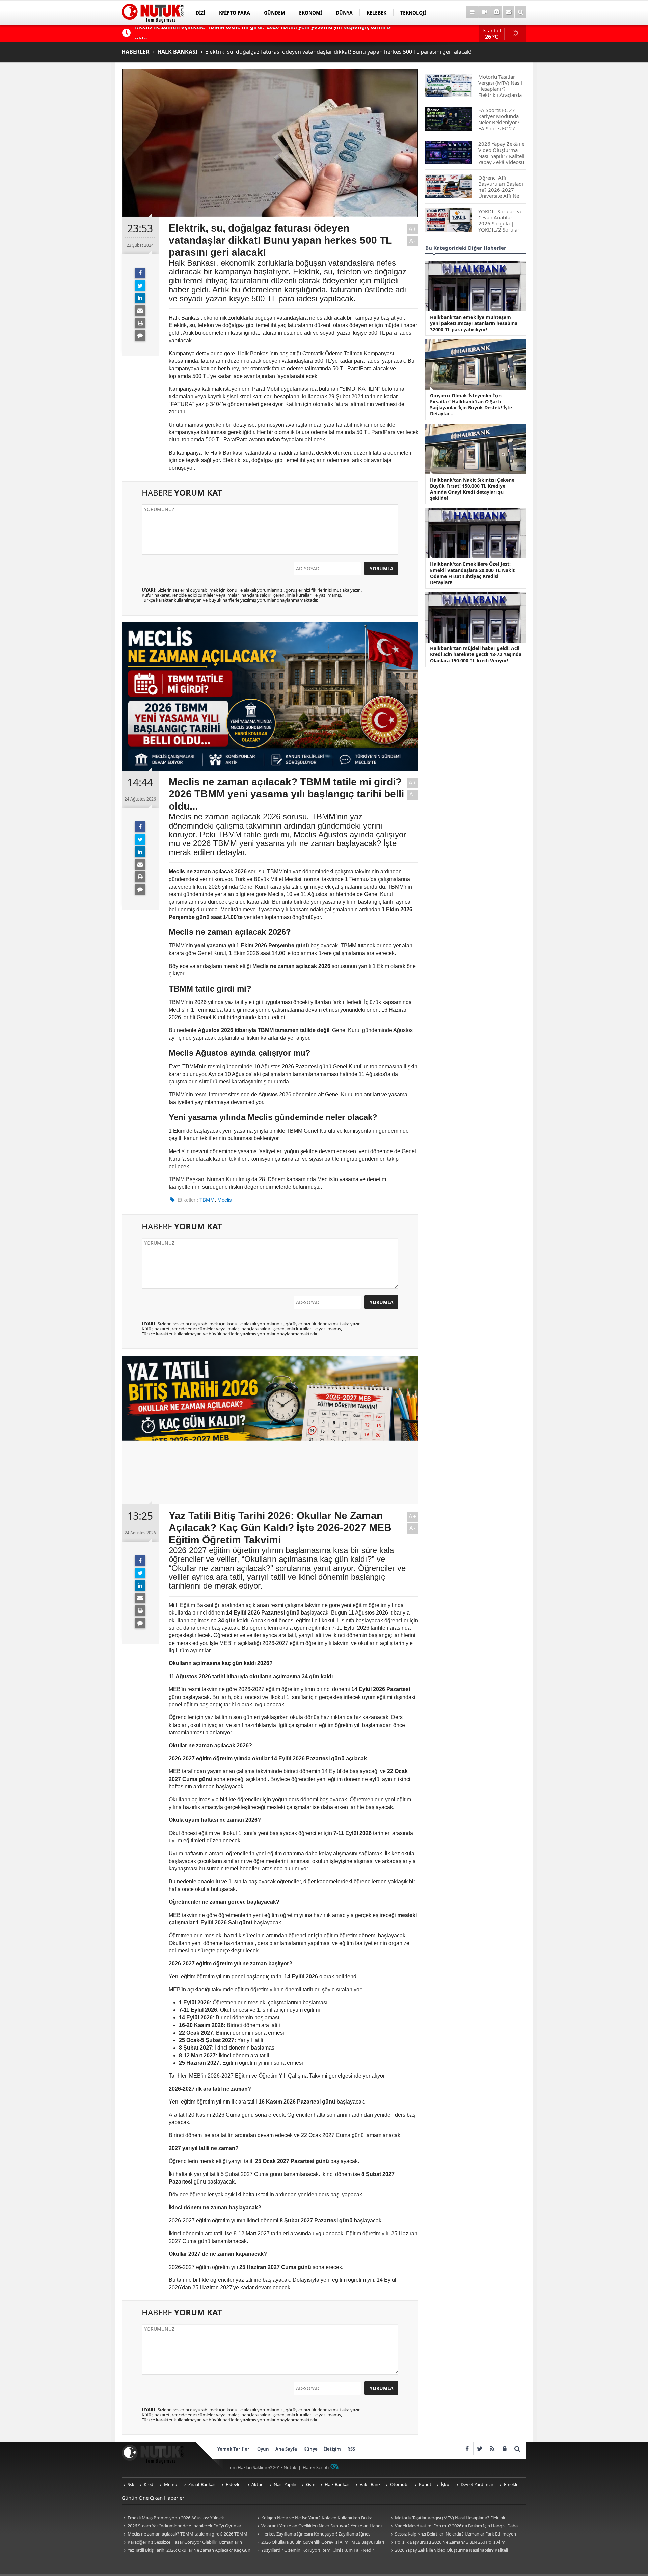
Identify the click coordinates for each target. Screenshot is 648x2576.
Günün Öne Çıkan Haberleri (154, 2498)
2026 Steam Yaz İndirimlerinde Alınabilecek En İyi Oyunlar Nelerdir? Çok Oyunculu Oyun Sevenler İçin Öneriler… (181, 2526)
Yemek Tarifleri (234, 2449)
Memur (171, 2484)
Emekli (510, 2484)
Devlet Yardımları (478, 2484)
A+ (413, 229)
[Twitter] (140, 286)
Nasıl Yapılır (285, 2484)
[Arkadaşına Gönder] (140, 310)
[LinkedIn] (140, 298)
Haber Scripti (316, 2467)
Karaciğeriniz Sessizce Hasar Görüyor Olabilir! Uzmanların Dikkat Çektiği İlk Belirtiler (182, 2542)
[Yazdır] (140, 323)
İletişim (332, 2449)
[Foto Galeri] (496, 12)
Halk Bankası (337, 2484)
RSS (351, 2449)
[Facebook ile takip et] (467, 2449)
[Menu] (472, 12)
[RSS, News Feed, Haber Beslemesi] (492, 2449)
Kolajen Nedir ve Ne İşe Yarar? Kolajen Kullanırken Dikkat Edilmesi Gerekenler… (315, 2518)
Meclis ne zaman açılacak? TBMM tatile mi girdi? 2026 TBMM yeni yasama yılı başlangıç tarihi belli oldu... (184, 2534)
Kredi (149, 2484)
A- (413, 241)
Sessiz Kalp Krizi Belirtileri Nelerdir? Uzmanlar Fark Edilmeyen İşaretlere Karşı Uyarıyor (452, 2534)
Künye (310, 2449)
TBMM (207, 1200)
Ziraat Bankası (202, 2484)
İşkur (446, 2484)
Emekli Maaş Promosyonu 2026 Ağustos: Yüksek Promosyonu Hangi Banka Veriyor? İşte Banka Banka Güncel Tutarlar (182, 2518)
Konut (425, 2484)
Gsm (311, 2484)
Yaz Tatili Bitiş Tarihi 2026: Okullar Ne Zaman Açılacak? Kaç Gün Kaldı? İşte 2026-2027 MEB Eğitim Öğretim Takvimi (186, 2551)
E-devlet (234, 2484)
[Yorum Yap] (140, 335)
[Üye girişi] (504, 2449)
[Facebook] (140, 273)
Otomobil (400, 2484)
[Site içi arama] (521, 12)
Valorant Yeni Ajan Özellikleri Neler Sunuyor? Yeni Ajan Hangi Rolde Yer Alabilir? (318, 2526)
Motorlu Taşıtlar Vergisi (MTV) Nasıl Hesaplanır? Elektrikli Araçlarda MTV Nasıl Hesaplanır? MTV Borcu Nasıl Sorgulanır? (450, 2518)
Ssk (131, 2484)
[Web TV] (484, 12)
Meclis (225, 1200)
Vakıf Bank (370, 2484)
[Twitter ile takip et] (479, 2449)
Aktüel (258, 2484)
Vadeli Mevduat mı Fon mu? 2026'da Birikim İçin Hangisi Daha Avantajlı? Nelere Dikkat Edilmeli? (453, 2526)
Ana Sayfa (286, 2449)
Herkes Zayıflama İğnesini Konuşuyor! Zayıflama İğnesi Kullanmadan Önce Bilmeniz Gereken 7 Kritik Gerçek (313, 2534)
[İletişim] (508, 12)
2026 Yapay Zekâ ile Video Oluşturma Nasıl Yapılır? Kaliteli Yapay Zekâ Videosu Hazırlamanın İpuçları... (448, 2551)
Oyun (263, 2449)
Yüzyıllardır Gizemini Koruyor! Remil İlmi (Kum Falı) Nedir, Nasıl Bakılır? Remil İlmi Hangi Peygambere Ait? (315, 2551)
